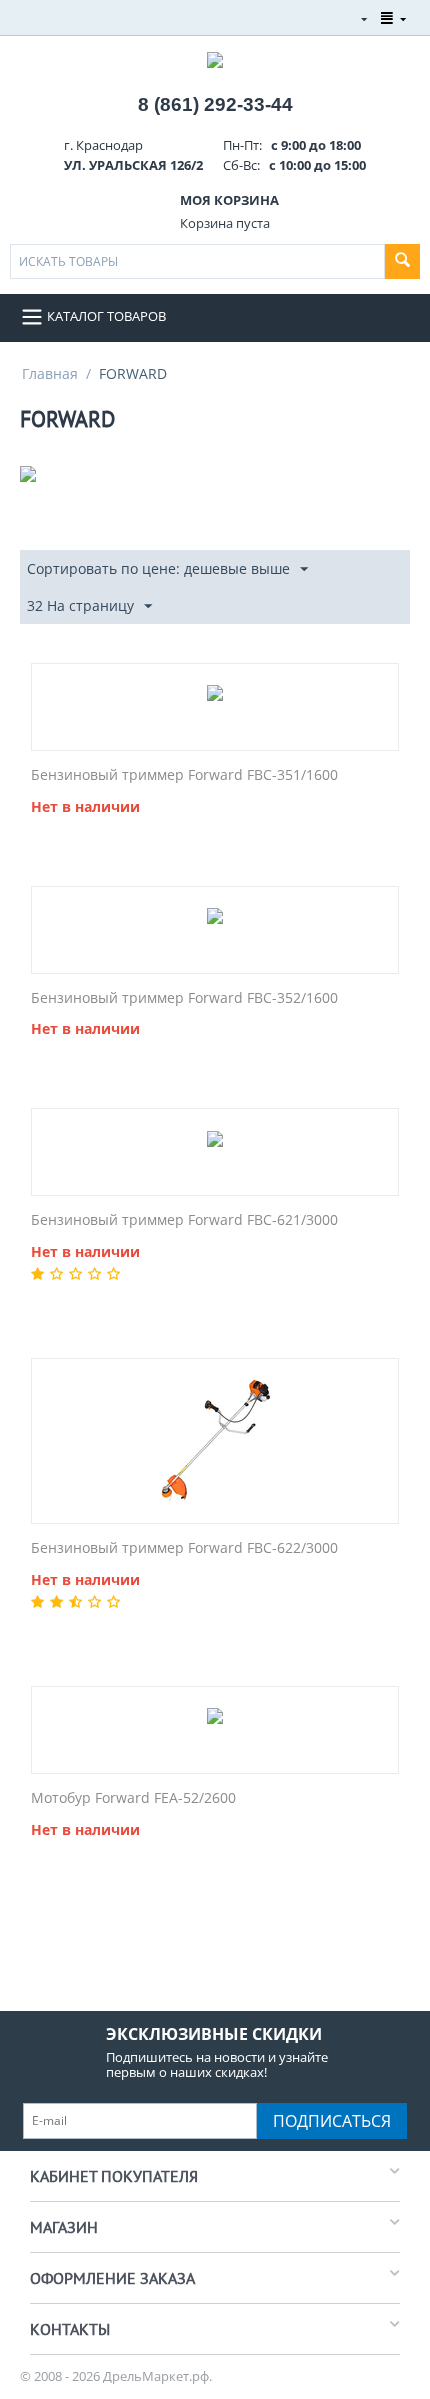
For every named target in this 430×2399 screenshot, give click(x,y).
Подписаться (332, 2121)
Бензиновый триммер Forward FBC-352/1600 (184, 998)
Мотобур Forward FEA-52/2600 (133, 1798)
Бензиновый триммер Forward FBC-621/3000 (184, 1220)
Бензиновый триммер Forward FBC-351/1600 (184, 775)
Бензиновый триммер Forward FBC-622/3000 (184, 1548)
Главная (50, 373)
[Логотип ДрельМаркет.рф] (215, 58)
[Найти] (402, 261)
